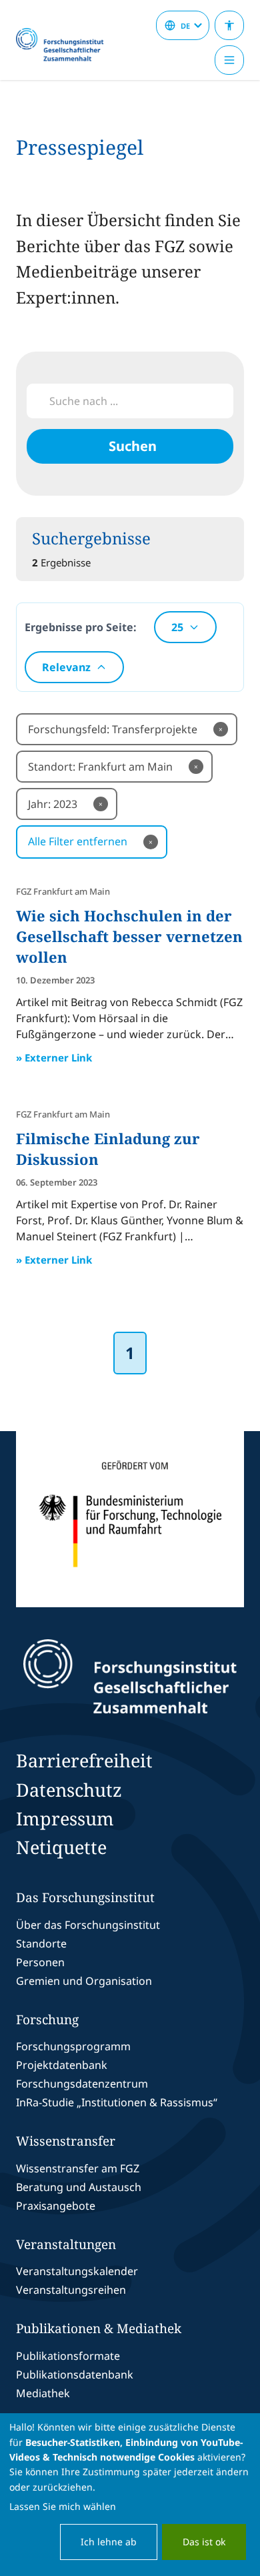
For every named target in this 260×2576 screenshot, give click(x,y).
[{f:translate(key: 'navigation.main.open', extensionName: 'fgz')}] (229, 60)
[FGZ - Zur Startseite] (65, 45)
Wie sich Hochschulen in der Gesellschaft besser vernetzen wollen (129, 936)
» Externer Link (54, 1057)
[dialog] (130, 2495)
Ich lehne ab (109, 2542)
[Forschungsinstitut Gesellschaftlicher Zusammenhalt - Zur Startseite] (130, 1677)
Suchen (133, 446)
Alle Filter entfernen (90, 841)
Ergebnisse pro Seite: (81, 627)
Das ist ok (204, 2542)
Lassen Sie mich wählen (63, 2506)
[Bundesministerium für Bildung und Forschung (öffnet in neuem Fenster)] (130, 1519)
